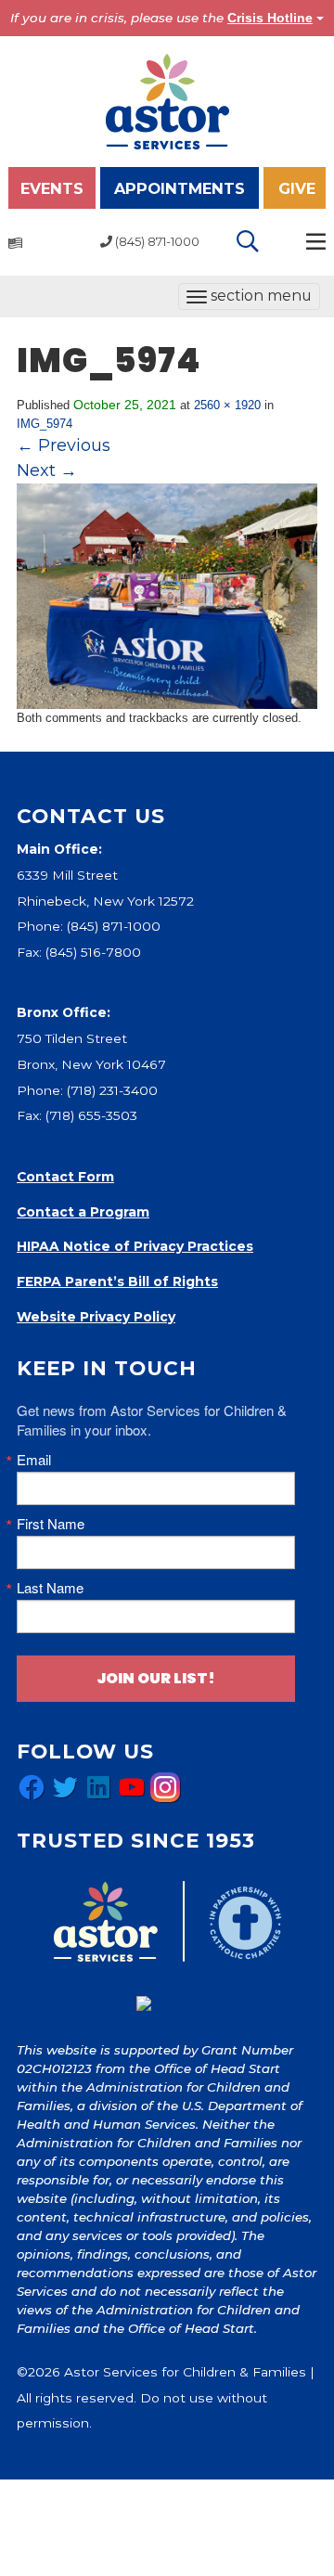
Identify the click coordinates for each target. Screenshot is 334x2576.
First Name (51, 1523)
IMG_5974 (45, 424)
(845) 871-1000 (114, 926)
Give (297, 188)
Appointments (180, 188)
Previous (64, 445)
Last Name (50, 1587)
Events (52, 188)
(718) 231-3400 (112, 1090)
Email (34, 1459)
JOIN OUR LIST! (156, 1678)
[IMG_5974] (167, 595)
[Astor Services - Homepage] (167, 100)
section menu (249, 298)
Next (47, 470)
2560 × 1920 (227, 405)
